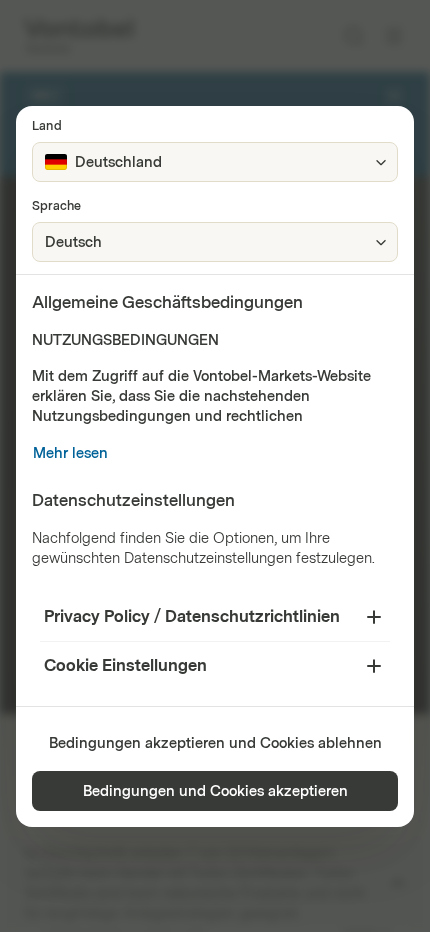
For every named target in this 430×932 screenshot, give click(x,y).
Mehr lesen (70, 453)
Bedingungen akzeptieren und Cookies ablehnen (215, 743)
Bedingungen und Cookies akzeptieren (215, 791)
